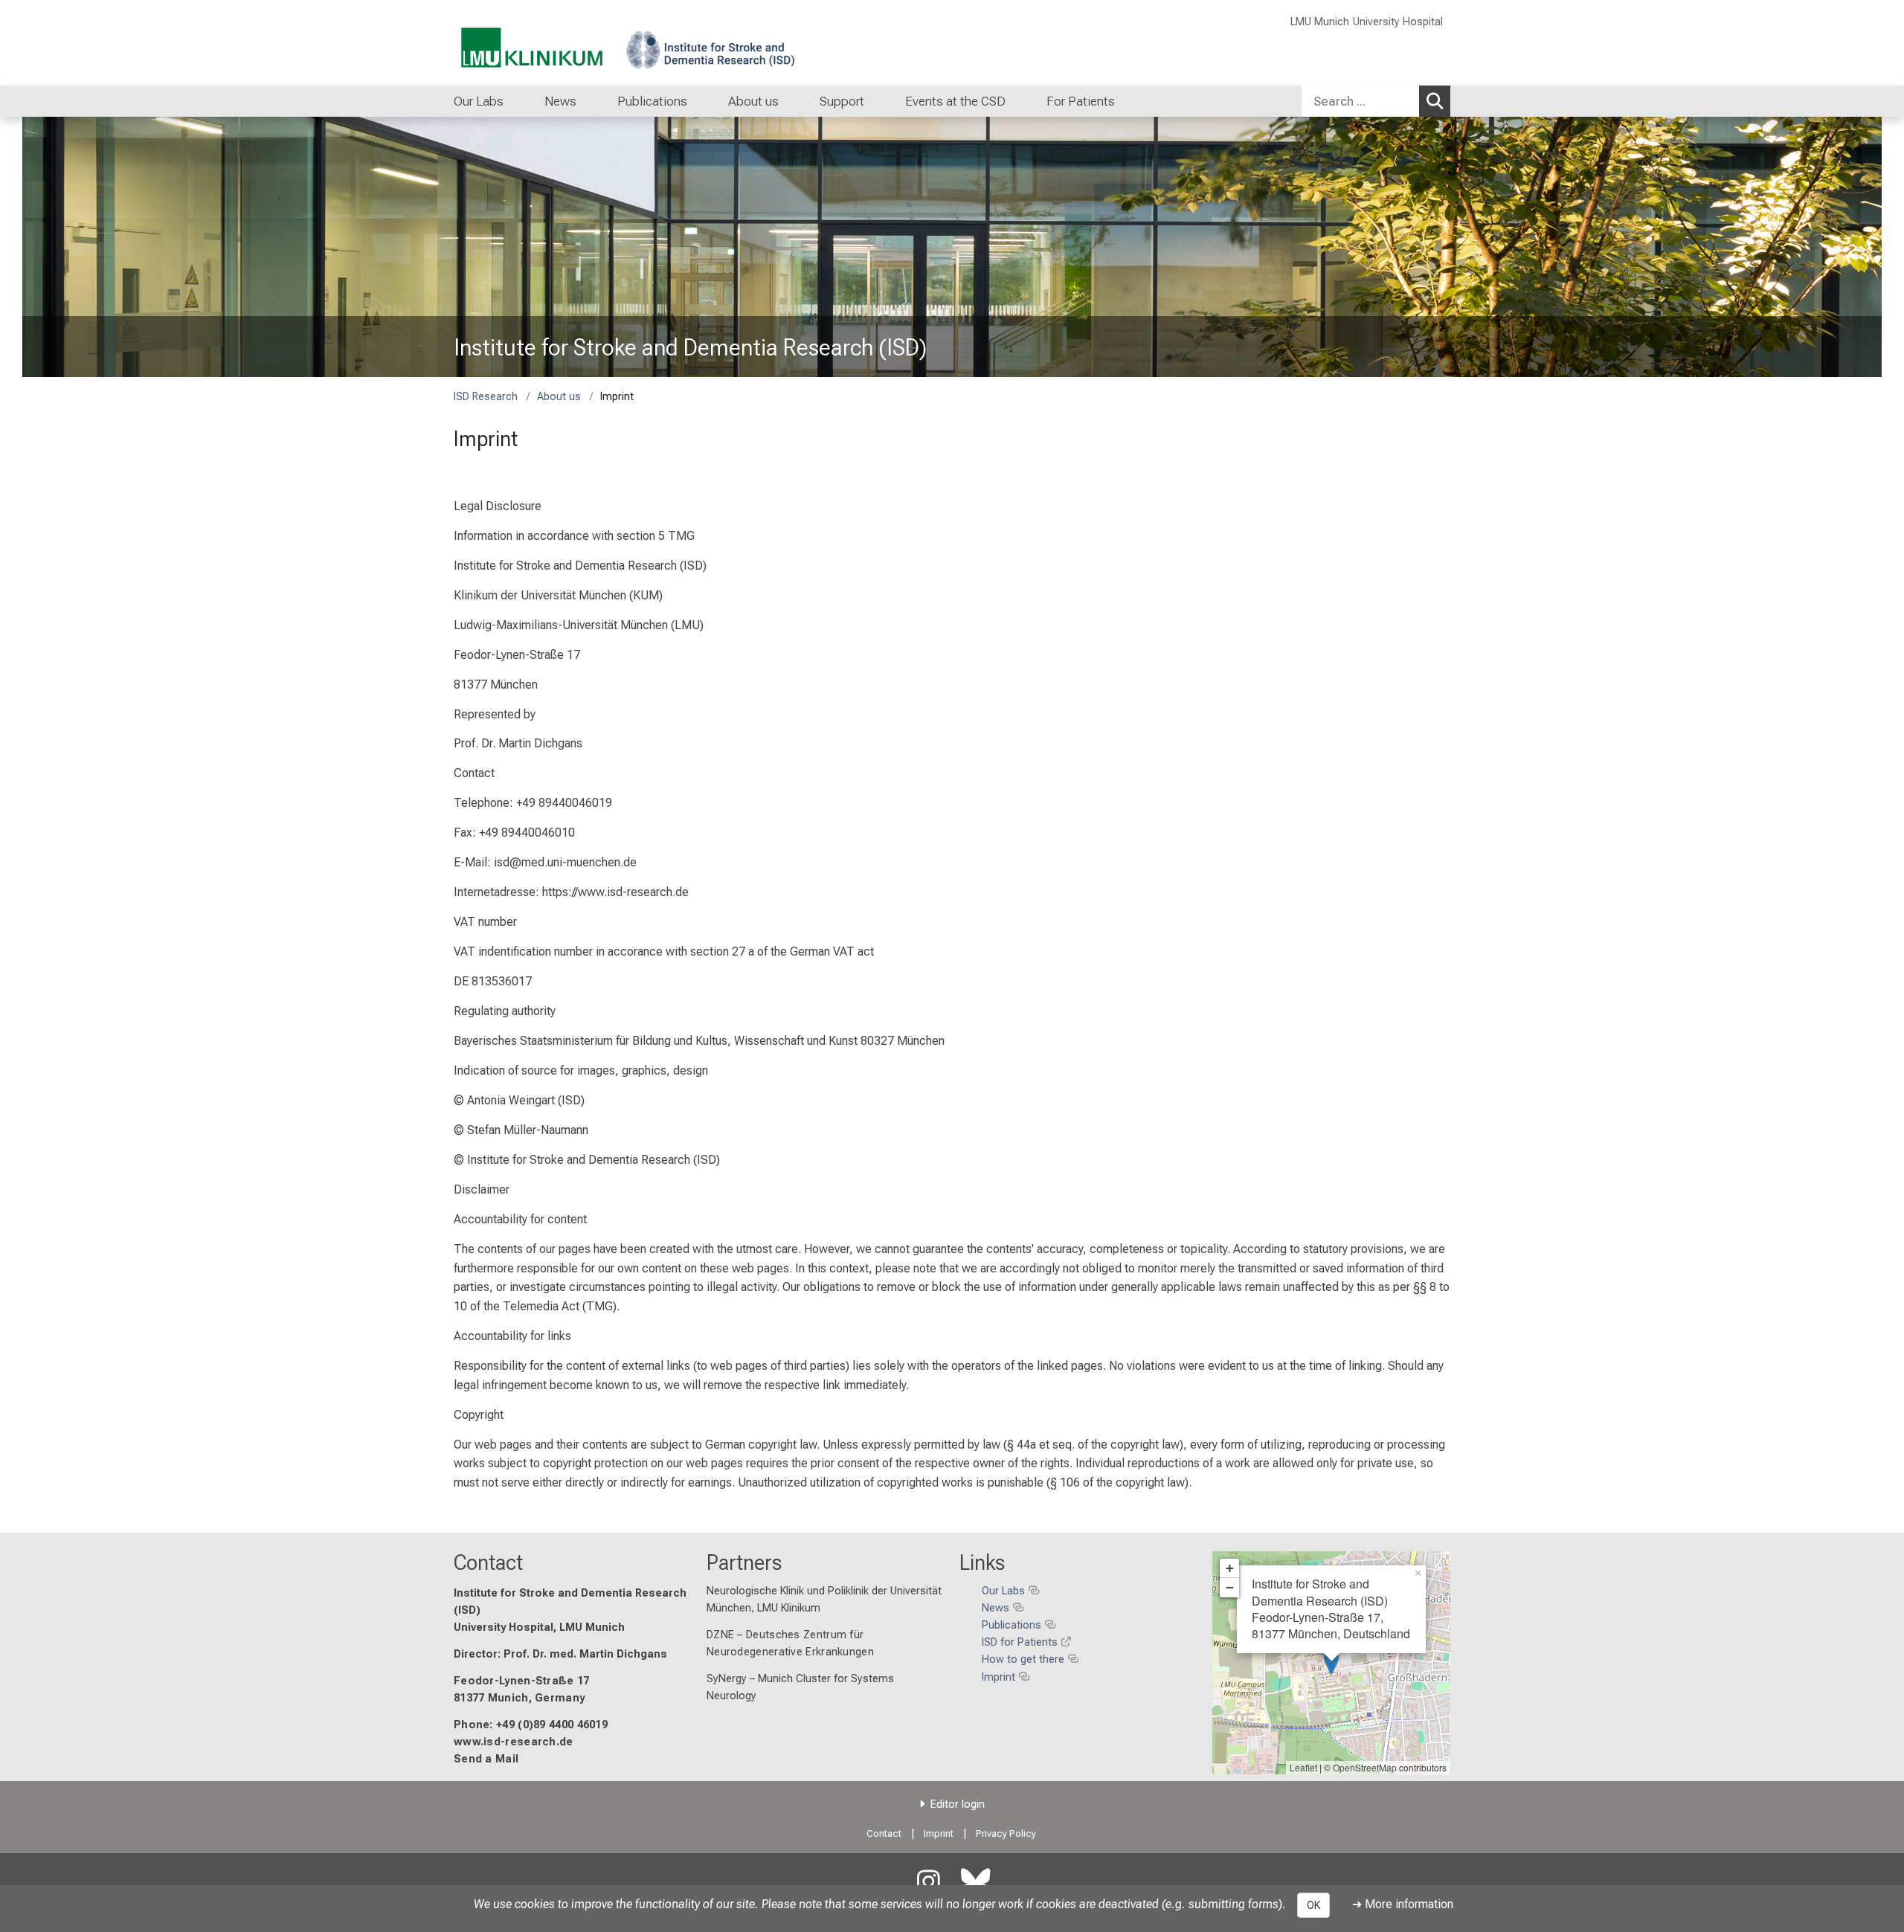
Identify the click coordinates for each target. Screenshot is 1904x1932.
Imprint (939, 1833)
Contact (488, 1562)
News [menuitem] (560, 101)
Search (1435, 101)
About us (559, 397)
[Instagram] (928, 1883)
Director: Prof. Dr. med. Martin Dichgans (560, 1654)
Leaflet (1303, 1767)
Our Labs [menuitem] (479, 101)
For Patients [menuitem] (1081, 101)
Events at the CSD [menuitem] (955, 101)
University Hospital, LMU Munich (539, 1627)
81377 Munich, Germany (519, 1698)
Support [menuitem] (842, 101)
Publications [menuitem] (652, 101)
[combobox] (1376, 101)
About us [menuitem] (753, 101)
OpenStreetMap (1365, 1767)
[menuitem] (519, 101)
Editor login (958, 1804)
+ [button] (1230, 1568)
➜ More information (1403, 1904)
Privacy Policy (1006, 1833)
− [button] (1230, 1587)
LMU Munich (1320, 22)
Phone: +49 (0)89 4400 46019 (531, 1725)
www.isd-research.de (514, 1742)
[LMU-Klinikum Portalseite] (543, 43)
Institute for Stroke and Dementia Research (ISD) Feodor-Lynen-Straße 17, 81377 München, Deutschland (1331, 1609)
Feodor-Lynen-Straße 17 (522, 1681)
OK (1313, 1905)
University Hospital (1398, 22)
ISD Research (486, 397)
